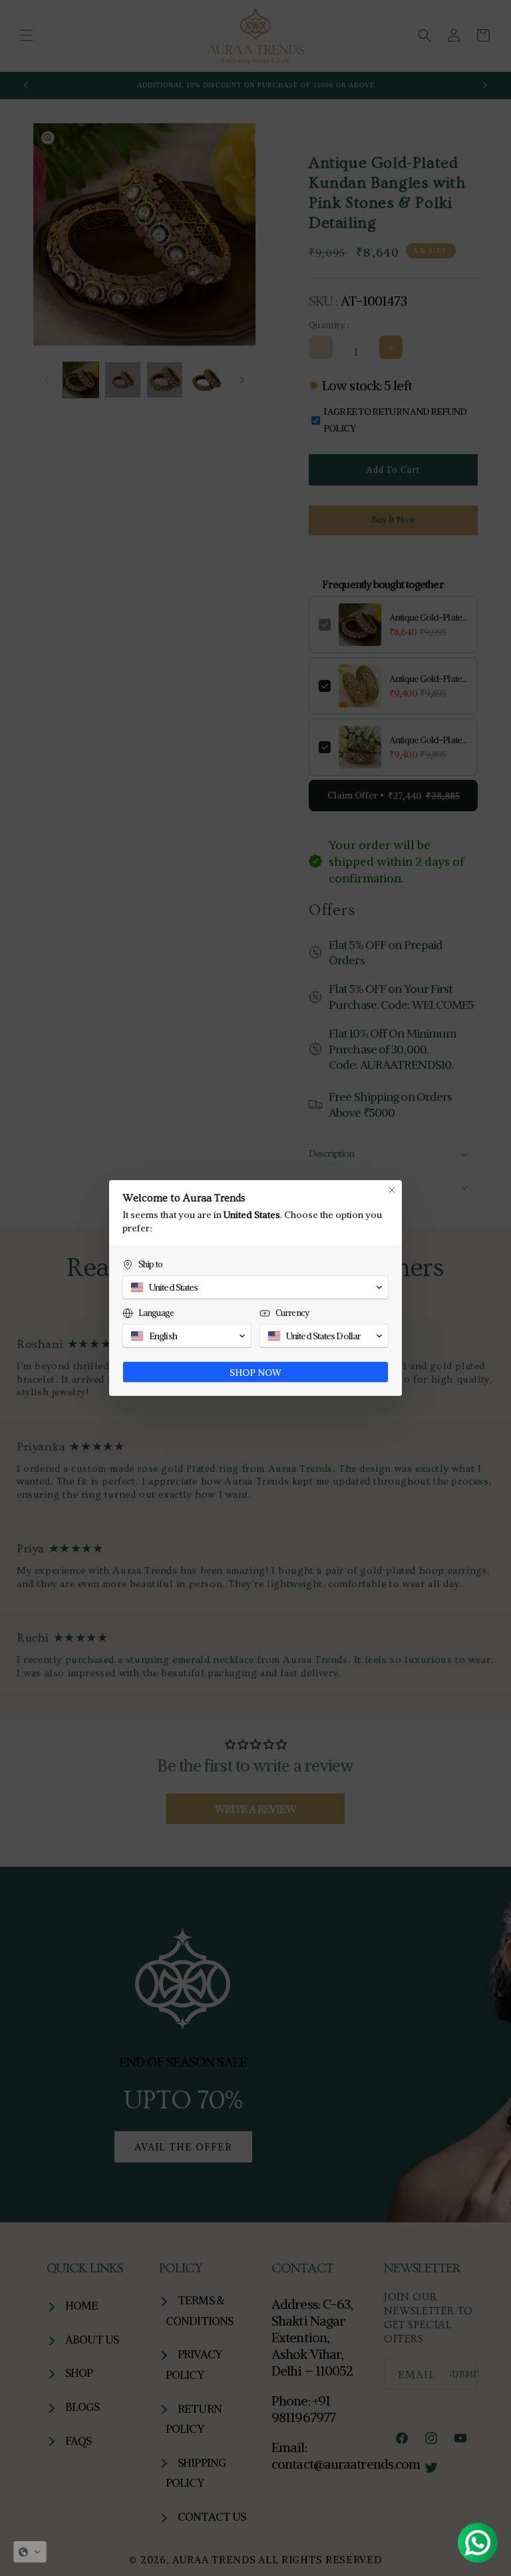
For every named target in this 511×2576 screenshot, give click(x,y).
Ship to (150, 1264)
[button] (30, 2552)
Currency (292, 1313)
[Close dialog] (392, 1190)
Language (156, 1313)
